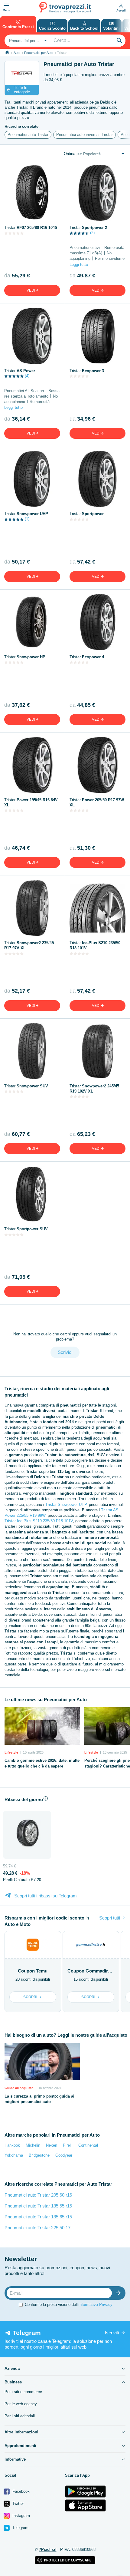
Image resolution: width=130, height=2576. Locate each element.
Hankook (12, 2145)
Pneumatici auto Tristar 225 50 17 (37, 2228)
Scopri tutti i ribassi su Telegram (45, 1896)
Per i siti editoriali (20, 2416)
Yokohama (14, 2155)
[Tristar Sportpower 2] (97, 193)
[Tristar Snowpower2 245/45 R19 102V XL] (97, 1051)
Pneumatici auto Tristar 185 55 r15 (38, 2206)
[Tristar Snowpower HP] (32, 622)
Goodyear (64, 2155)
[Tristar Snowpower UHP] (32, 479)
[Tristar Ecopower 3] (97, 336)
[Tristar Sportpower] (97, 479)
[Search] (119, 41)
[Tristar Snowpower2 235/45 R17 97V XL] (32, 908)
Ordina (73, 154)
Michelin (33, 2145)
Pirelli (68, 2145)
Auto (17, 53)
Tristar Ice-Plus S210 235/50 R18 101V (39, 1521)
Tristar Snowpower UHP (66, 1505)
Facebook (20, 2491)
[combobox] (27, 41)
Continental (88, 2145)
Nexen (52, 2145)
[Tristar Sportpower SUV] (32, 1194)
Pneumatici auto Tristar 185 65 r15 (38, 2217)
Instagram (21, 2516)
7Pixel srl (48, 2550)
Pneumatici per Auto (39, 53)
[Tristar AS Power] (32, 336)
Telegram (20, 2528)
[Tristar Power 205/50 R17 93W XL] (97, 765)
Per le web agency (21, 2404)
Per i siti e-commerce (23, 2392)
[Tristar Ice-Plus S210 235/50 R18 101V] (97, 908)
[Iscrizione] (120, 2293)
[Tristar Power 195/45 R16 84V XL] (32, 765)
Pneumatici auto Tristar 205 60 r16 (38, 2195)
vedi (31, 290)
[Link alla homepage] (7, 53)
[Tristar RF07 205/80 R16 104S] (32, 193)
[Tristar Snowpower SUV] (32, 1051)
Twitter (18, 2503)
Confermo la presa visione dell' (69, 2305)
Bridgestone (39, 2155)
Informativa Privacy (95, 2305)
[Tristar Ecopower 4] (97, 622)
